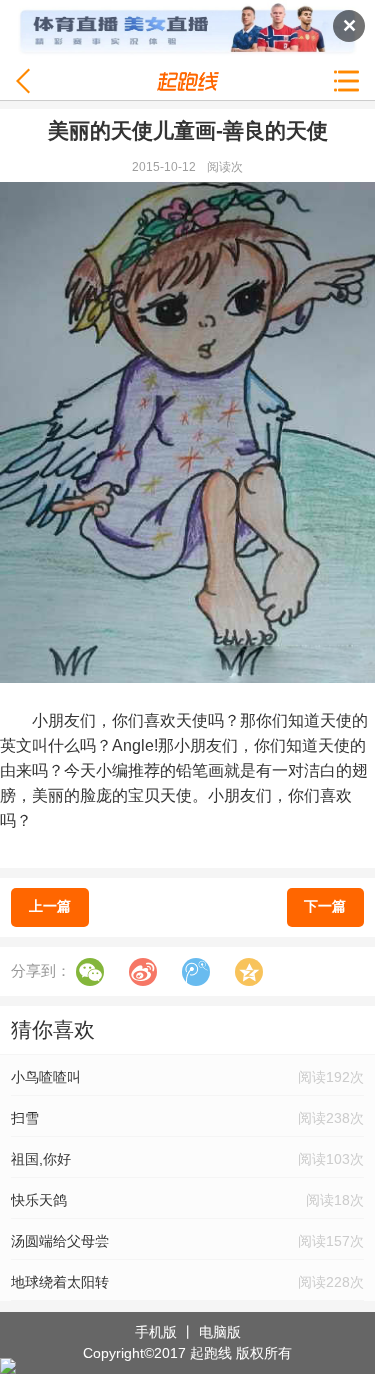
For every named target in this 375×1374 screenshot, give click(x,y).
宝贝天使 (160, 795)
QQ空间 (249, 972)
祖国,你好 (41, 1159)
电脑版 (220, 1332)
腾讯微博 (196, 972)
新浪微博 (143, 972)
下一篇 (325, 906)
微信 (90, 972)
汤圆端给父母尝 (60, 1241)
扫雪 (25, 1118)
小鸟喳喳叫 (46, 1077)
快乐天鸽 (39, 1200)
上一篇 (50, 906)
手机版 (156, 1332)
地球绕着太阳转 (60, 1282)
